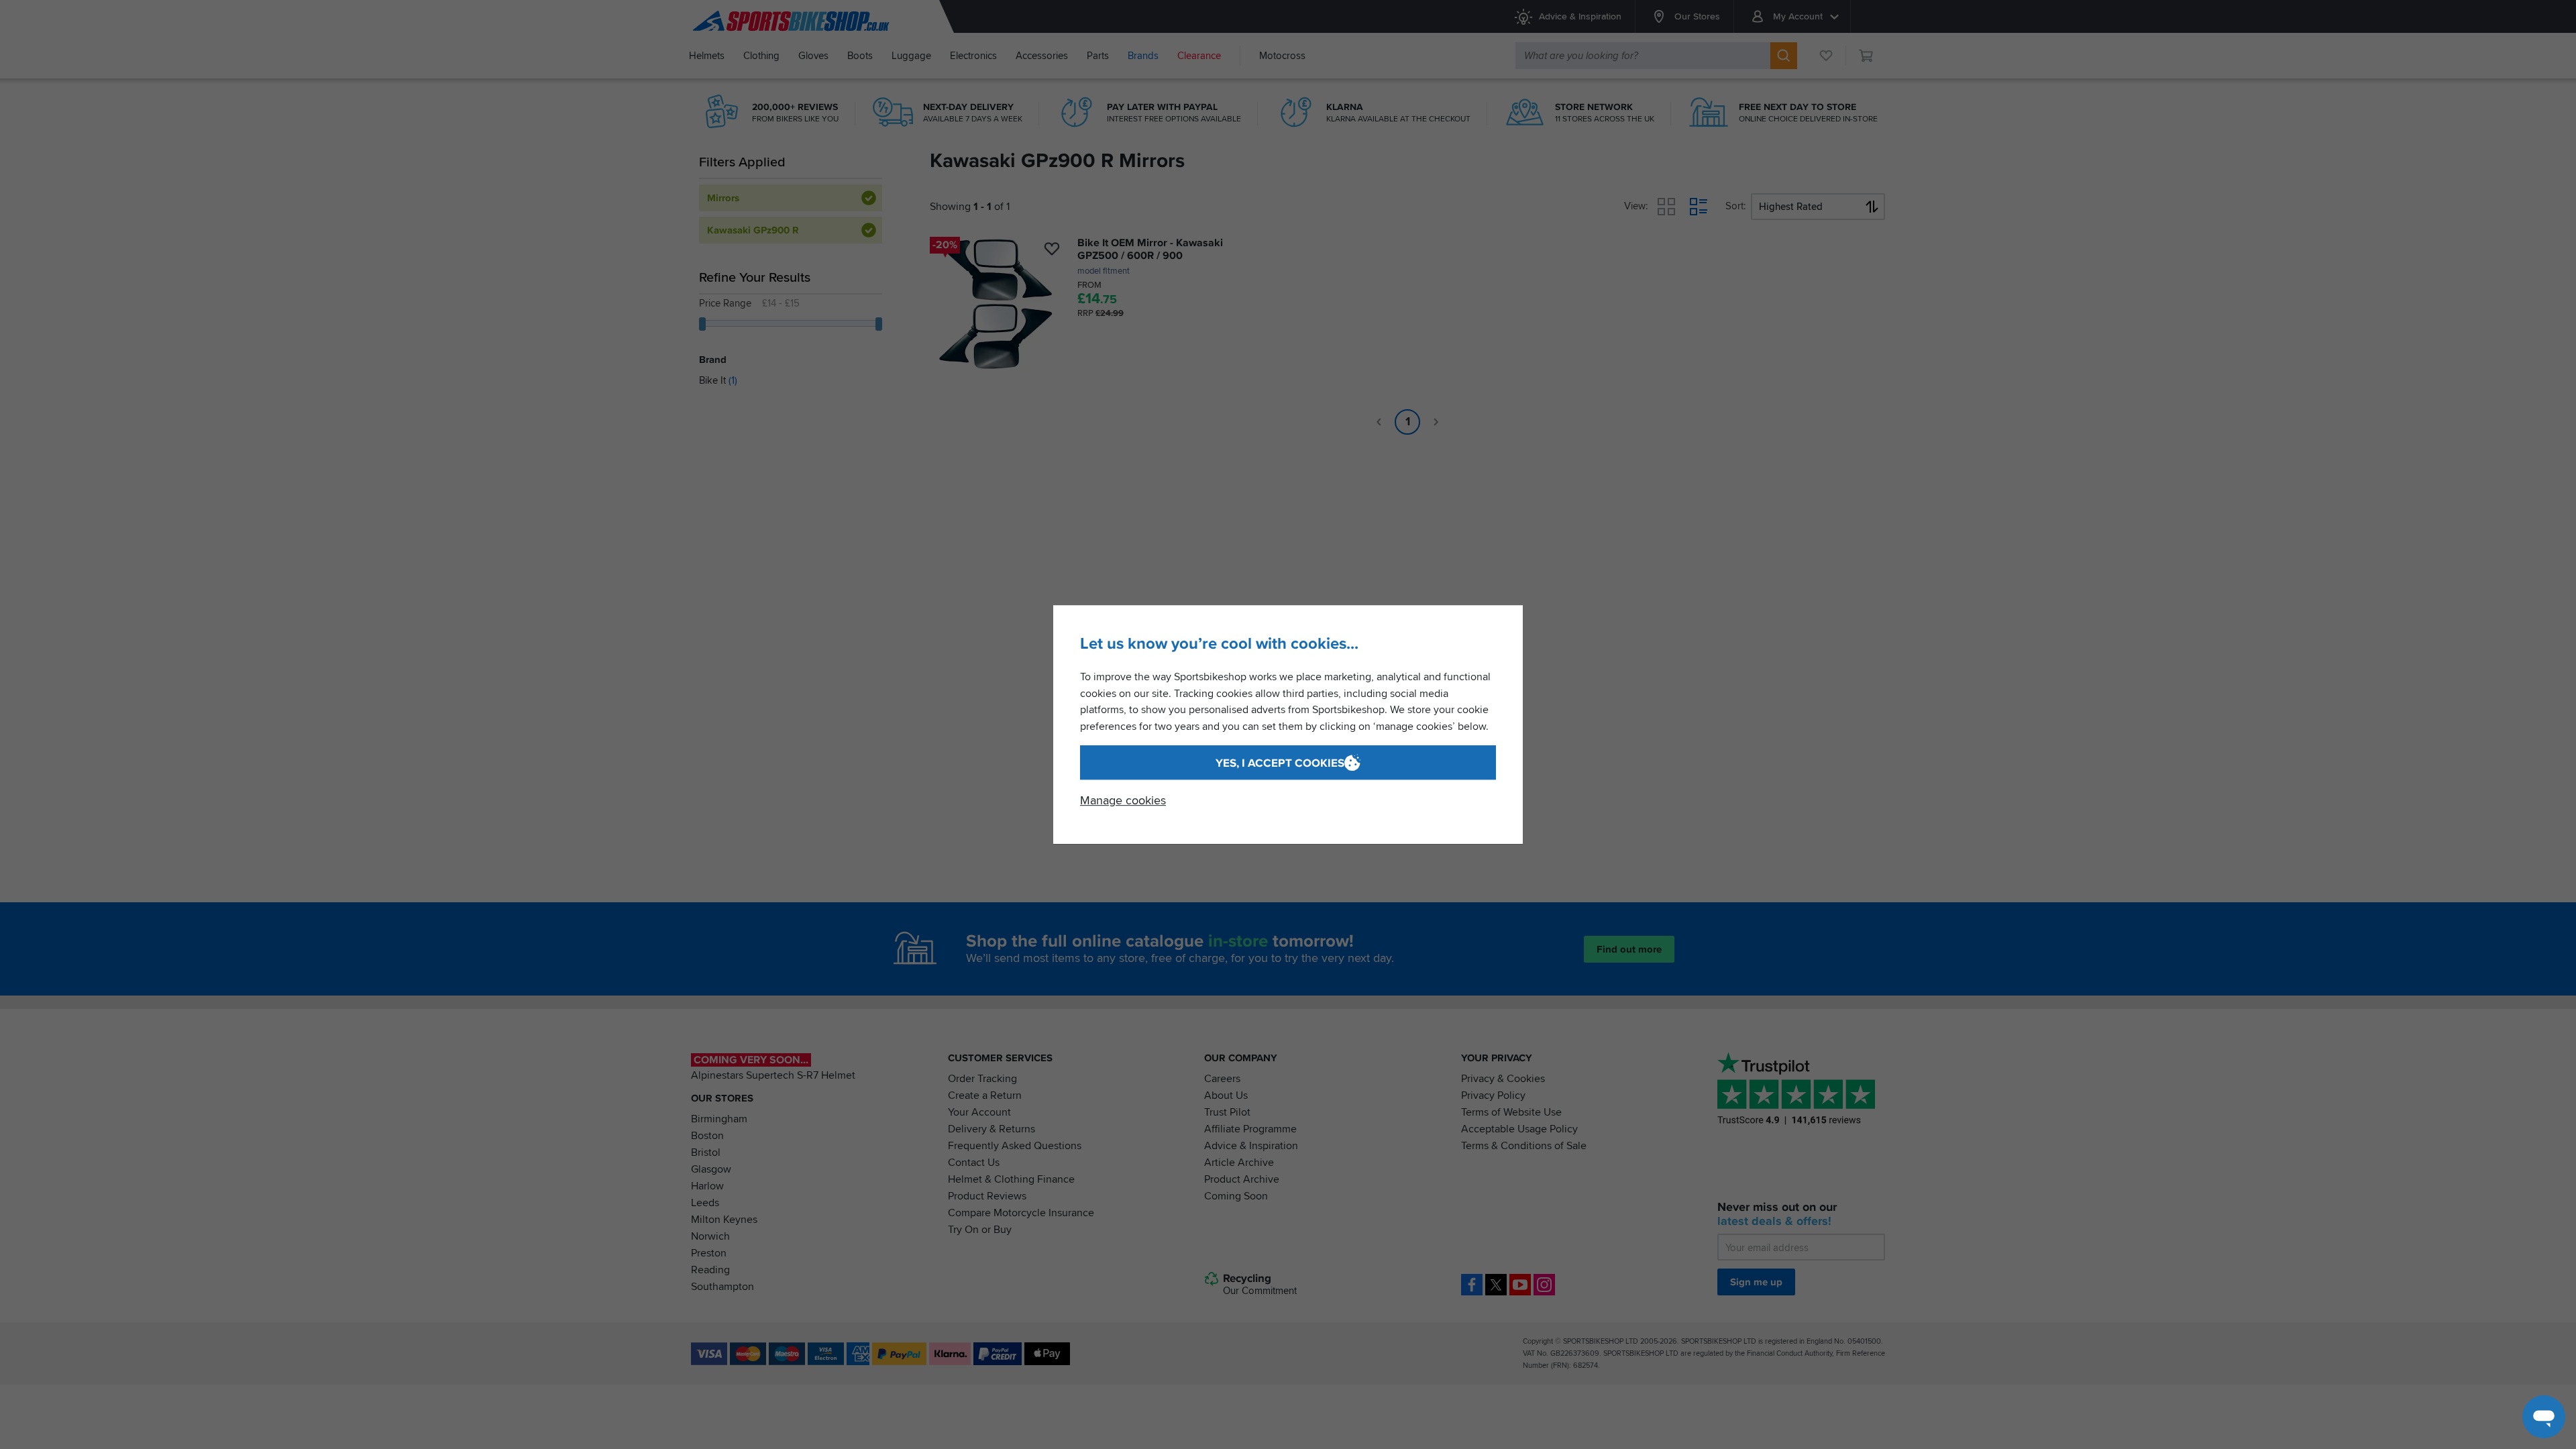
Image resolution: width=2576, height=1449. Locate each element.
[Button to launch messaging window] (2544, 1417)
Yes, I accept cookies (1280, 763)
